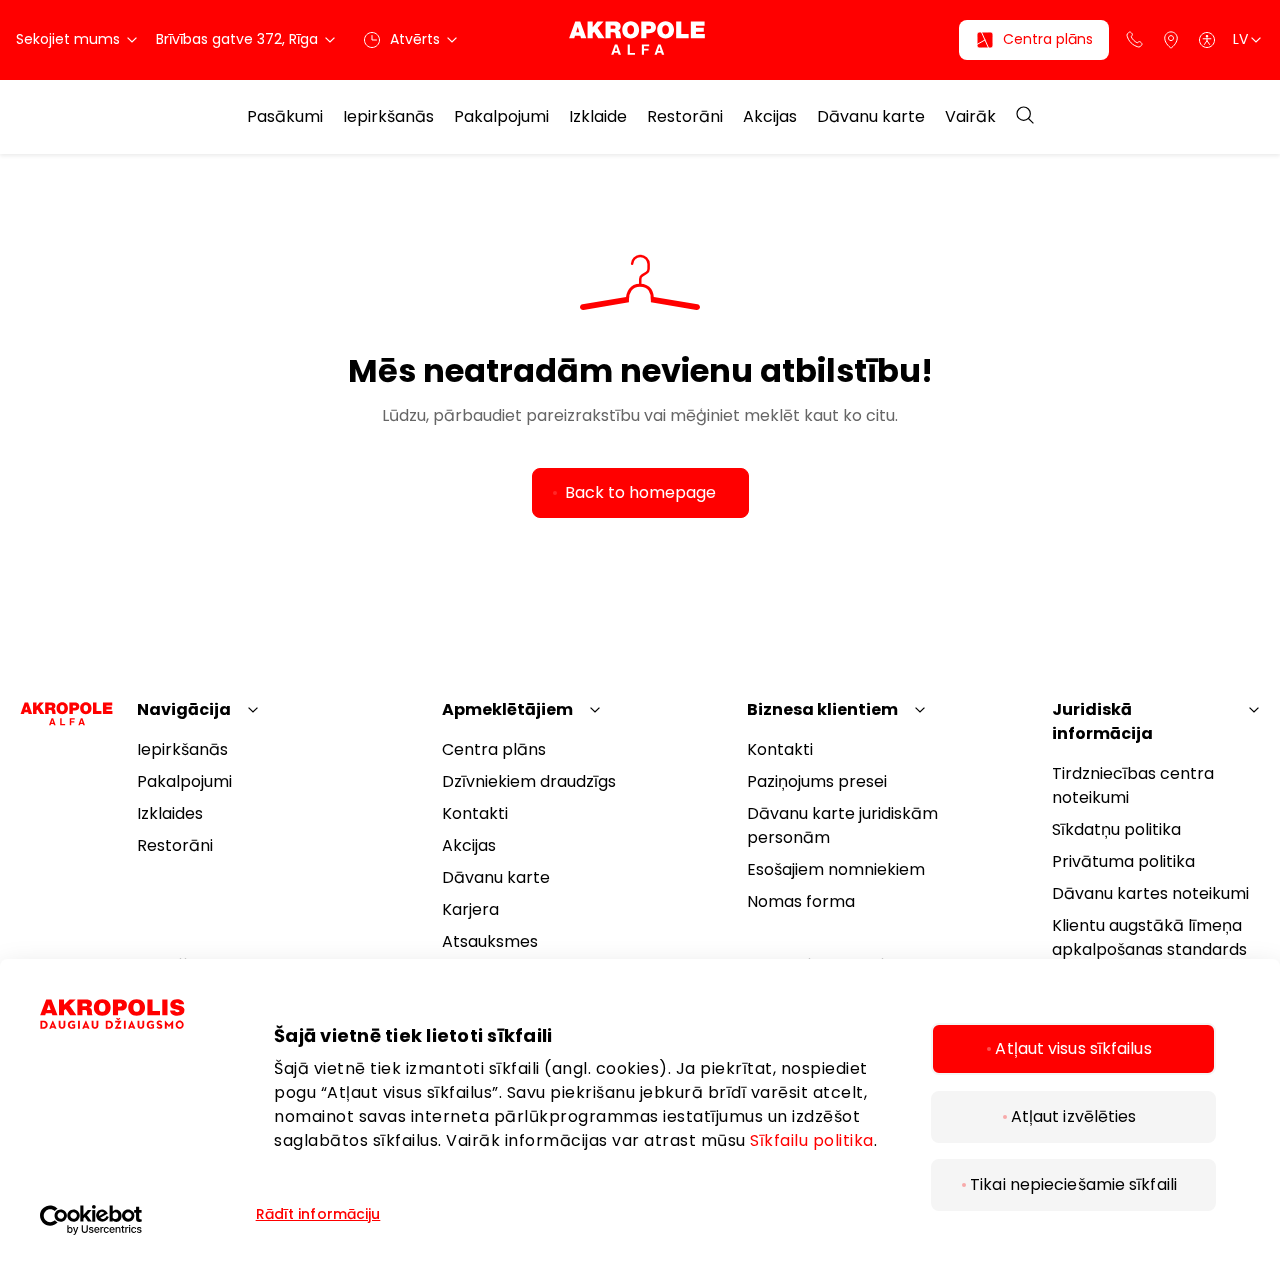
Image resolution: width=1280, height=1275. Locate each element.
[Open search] (1025, 116)
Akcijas (770, 117)
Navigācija (184, 709)
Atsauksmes (490, 941)
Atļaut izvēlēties (1074, 1116)
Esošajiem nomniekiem (836, 869)
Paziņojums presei (817, 781)
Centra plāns (494, 749)
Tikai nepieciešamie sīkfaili (1073, 1184)
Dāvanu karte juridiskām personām (842, 825)
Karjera (470, 909)
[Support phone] (1135, 40)
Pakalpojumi (501, 117)
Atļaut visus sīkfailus (1073, 1048)
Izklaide (598, 117)
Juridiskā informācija (1102, 721)
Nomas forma (801, 901)
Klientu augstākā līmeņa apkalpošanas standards (1149, 937)
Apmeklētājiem (507, 709)
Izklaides (170, 813)
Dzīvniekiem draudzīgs (529, 781)
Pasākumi (285, 117)
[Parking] (1171, 40)
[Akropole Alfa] (640, 39)
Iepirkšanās (388, 117)
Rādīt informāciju (318, 1214)
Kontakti (475, 813)
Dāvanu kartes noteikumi (1150, 893)
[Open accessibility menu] (1207, 40)
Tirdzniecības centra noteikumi (1133, 785)
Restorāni (685, 117)
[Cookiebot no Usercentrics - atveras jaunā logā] (145, 1220)
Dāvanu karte (871, 117)
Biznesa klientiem (822, 709)
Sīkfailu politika (812, 1140)
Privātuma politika (1123, 861)
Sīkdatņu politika (1116, 829)
